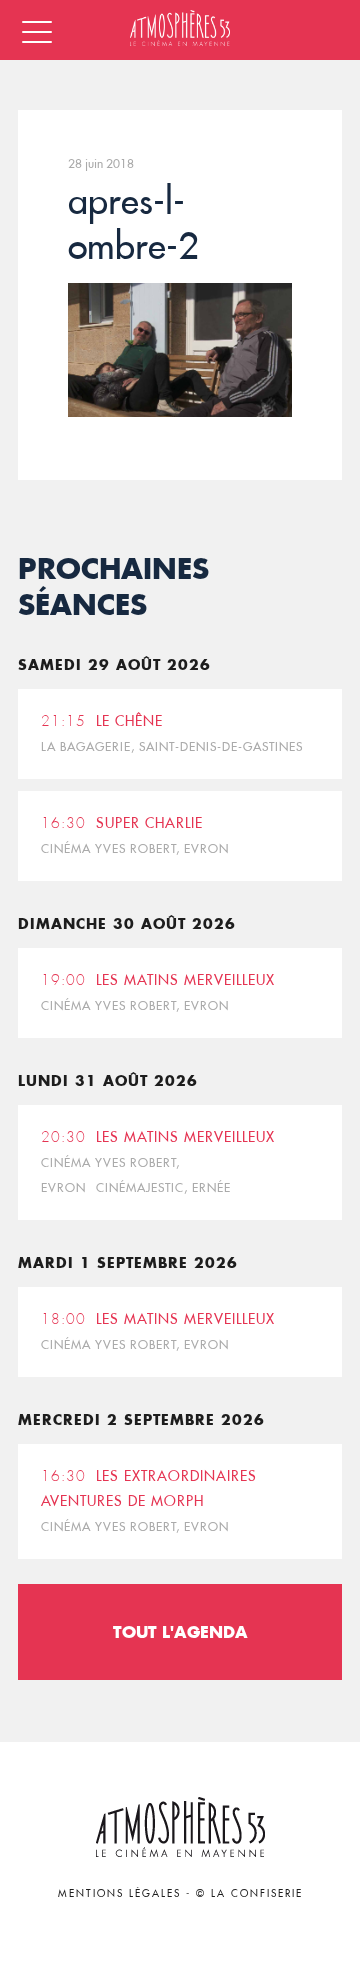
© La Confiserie (249, 1893)
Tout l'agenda (180, 1631)
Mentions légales (119, 1893)
